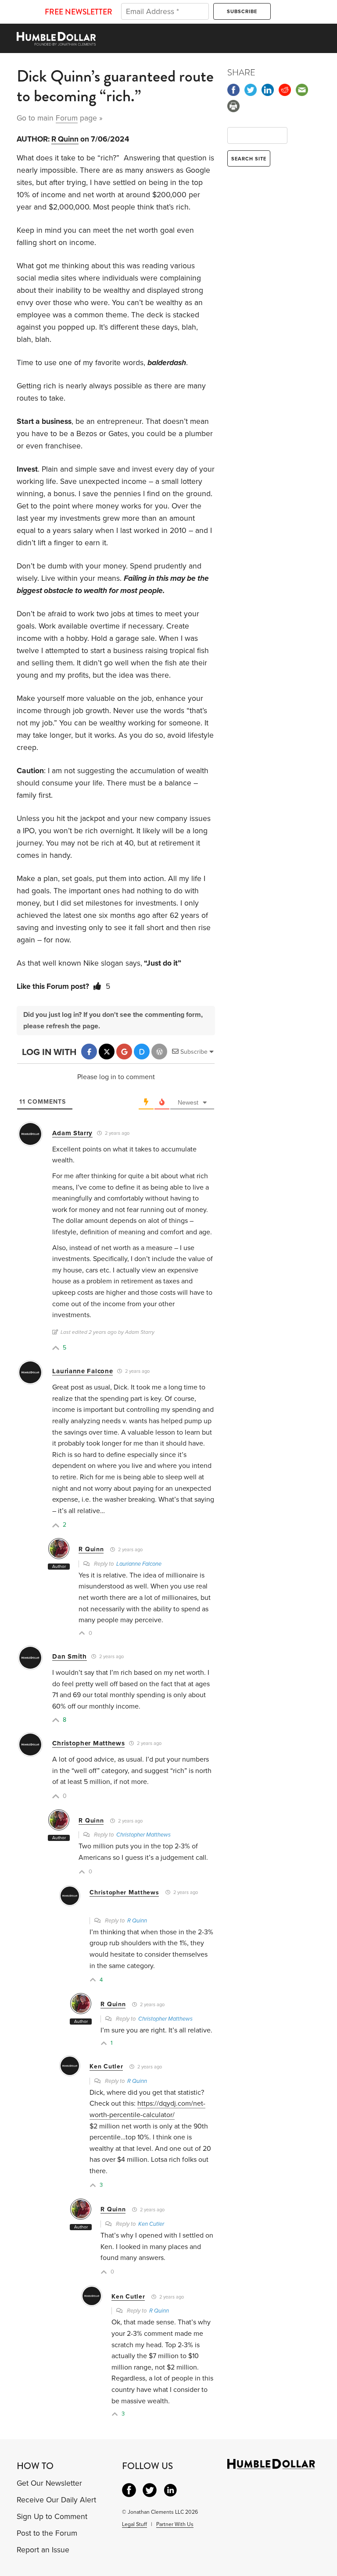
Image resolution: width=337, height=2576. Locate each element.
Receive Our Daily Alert (56, 2500)
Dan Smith (69, 1656)
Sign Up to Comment (52, 2517)
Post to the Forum (47, 2533)
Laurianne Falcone (82, 1371)
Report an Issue (43, 2550)
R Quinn (65, 139)
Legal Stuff (134, 2524)
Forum (67, 118)
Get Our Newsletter (49, 2483)
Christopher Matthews (88, 1743)
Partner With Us (175, 2524)
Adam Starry (72, 1133)
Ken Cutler (106, 2066)
